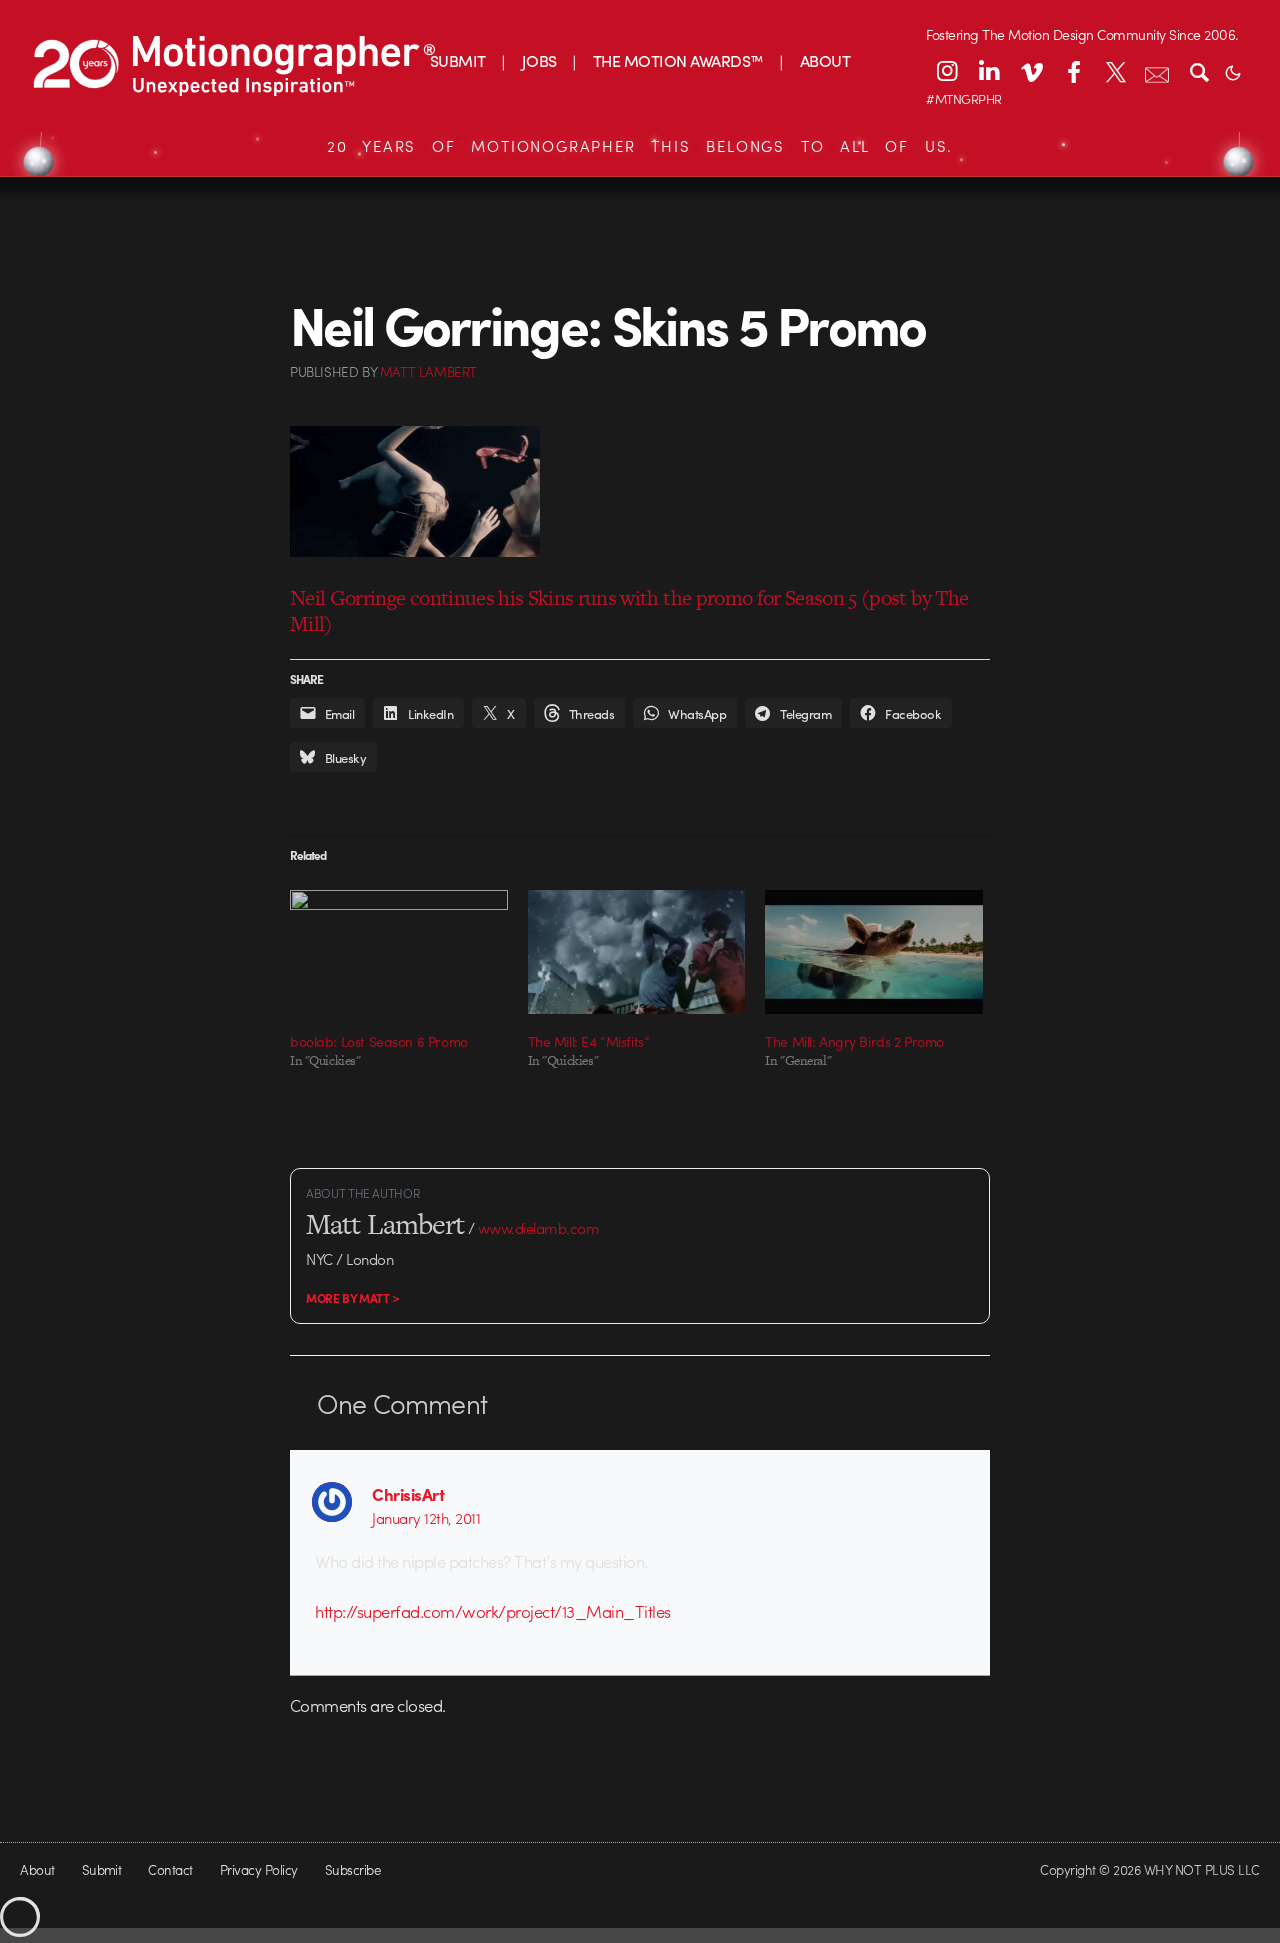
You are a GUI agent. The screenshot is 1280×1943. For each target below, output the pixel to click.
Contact (170, 1869)
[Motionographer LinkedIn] (989, 71)
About (37, 1869)
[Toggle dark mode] (1233, 71)
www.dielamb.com (538, 1228)
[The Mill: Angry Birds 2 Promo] (874, 952)
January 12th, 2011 (426, 1518)
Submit (102, 1869)
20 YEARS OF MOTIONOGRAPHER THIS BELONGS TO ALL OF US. (640, 146)
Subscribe (352, 1869)
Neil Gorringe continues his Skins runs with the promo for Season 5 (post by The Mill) (629, 610)
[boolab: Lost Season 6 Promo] (399, 952)
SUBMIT (458, 60)
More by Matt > (353, 1298)
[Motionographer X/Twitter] (1115, 71)
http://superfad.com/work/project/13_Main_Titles (492, 1611)
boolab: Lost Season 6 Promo (379, 1041)
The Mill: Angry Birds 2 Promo (854, 1041)
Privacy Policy (259, 1869)
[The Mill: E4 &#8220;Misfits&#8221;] (637, 952)
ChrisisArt (408, 1494)
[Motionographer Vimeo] (1031, 71)
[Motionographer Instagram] (947, 71)
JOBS (539, 60)
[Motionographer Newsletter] (1157, 71)
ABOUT (825, 60)
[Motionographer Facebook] (1073, 71)
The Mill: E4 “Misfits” (589, 1041)
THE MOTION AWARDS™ (678, 60)
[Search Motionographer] (1199, 71)
